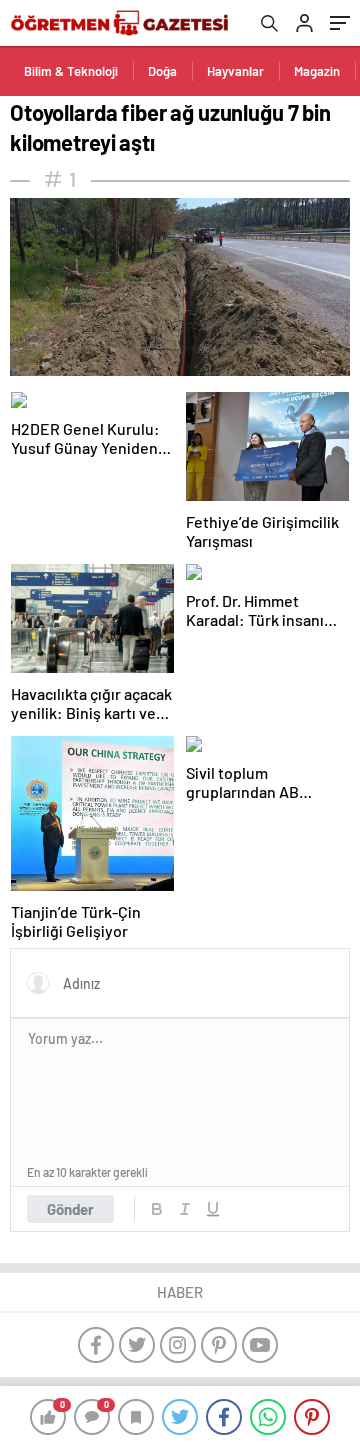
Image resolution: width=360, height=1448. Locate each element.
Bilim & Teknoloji (71, 71)
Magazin (317, 71)
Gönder (70, 1209)
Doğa (162, 71)
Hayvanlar (235, 71)
